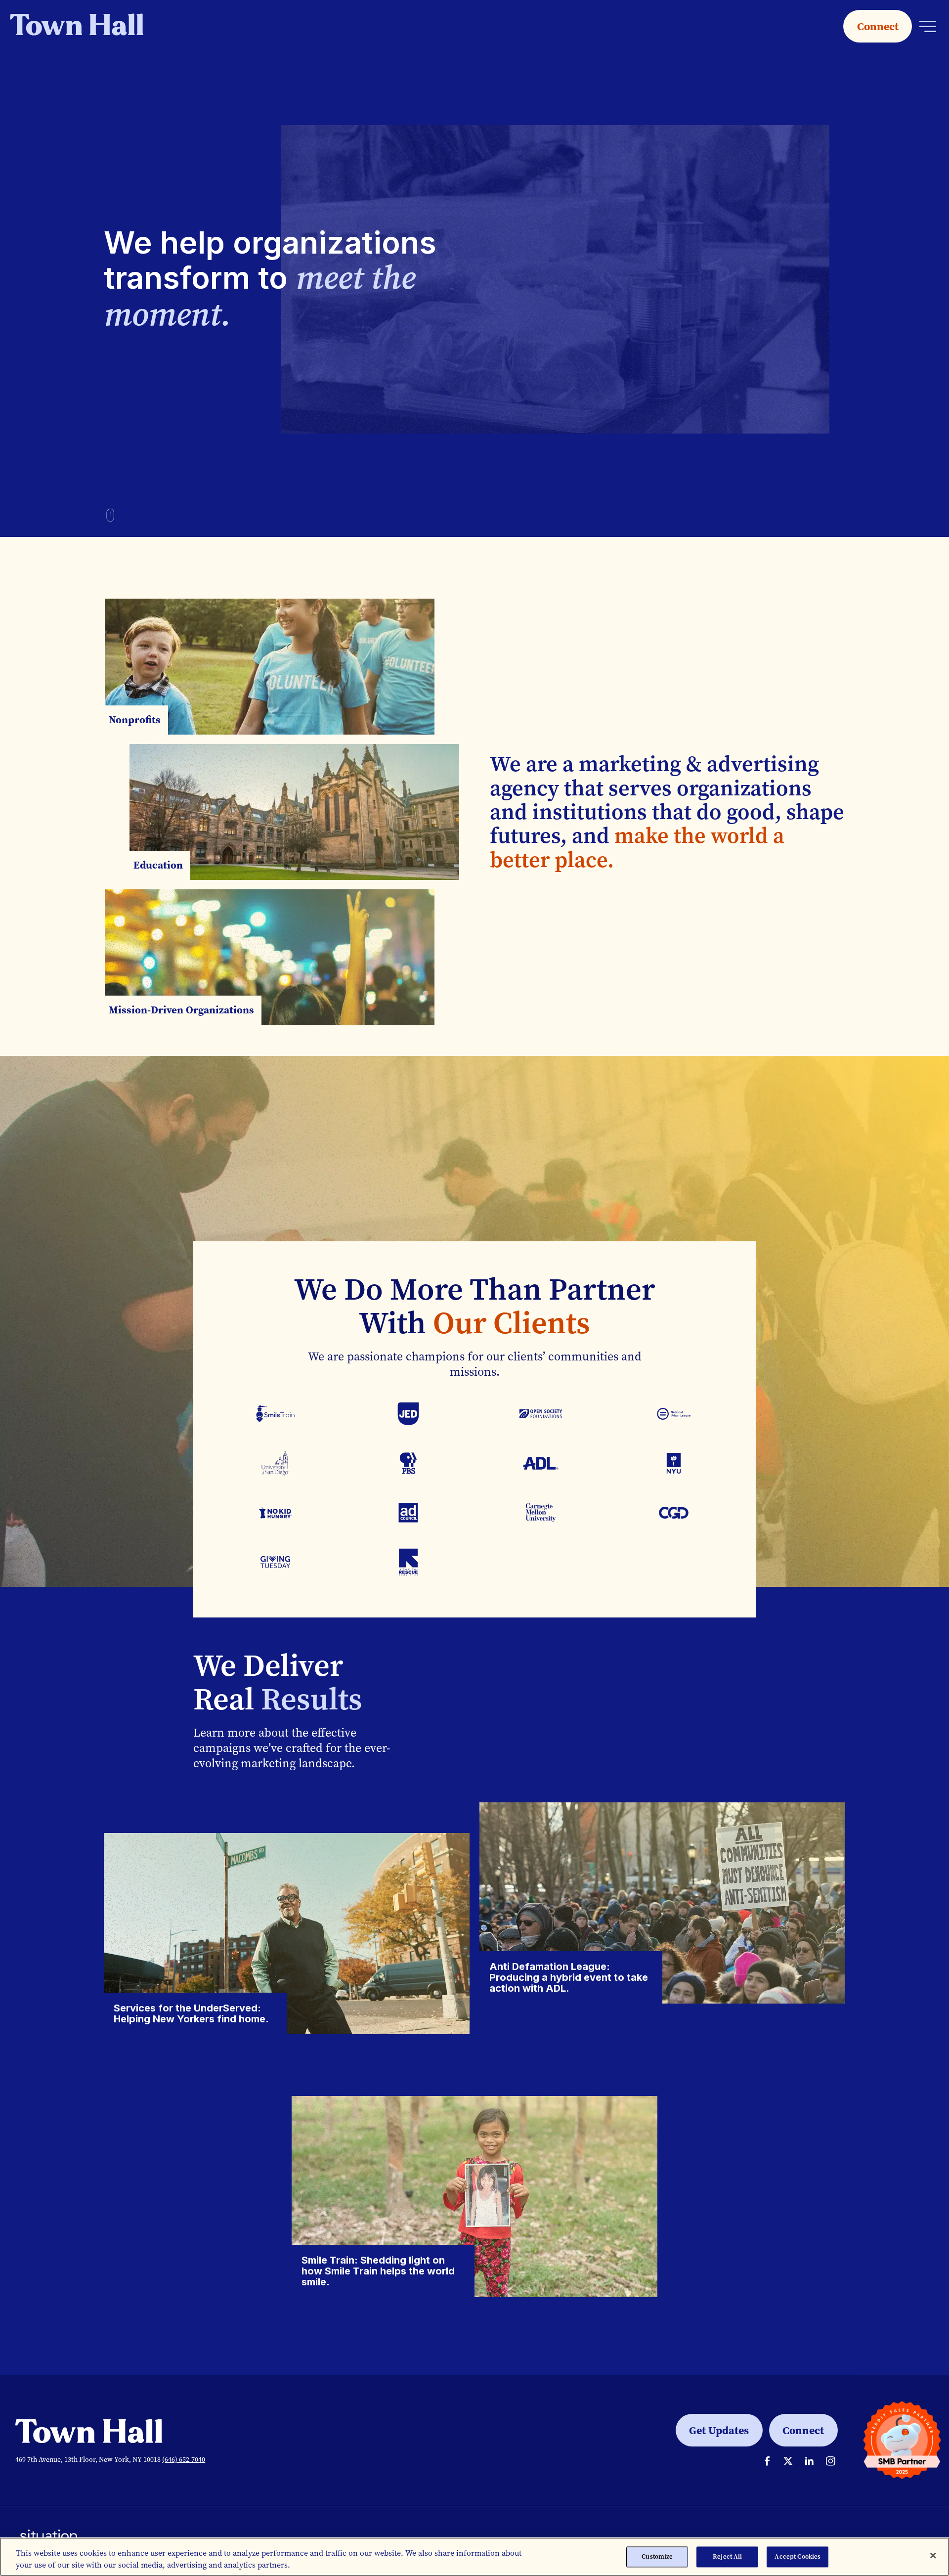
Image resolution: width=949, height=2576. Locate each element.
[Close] (933, 2556)
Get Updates (719, 2430)
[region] (474, 2557)
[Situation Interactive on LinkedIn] (809, 2461)
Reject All (727, 2556)
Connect (878, 26)
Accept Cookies (798, 2556)
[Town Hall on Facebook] (767, 2461)
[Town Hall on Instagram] (831, 2461)
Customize (657, 2556)
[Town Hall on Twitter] (788, 2461)
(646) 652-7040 (184, 2460)
